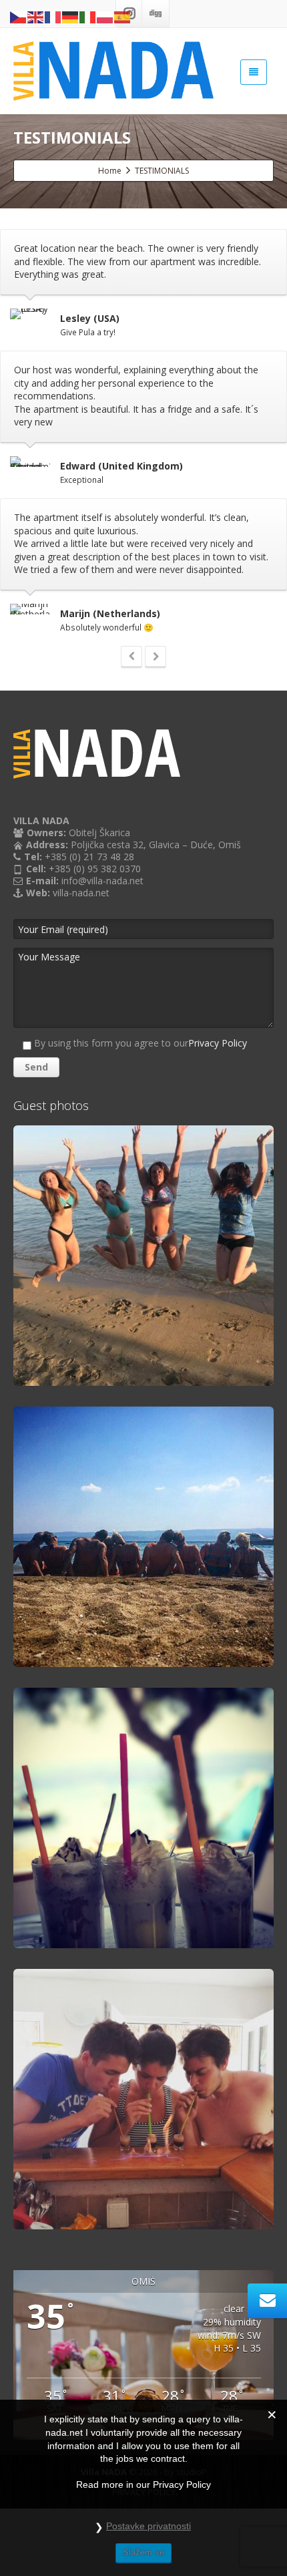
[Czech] (19, 16)
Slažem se (143, 2552)
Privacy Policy (218, 1043)
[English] (36, 16)
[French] (53, 16)
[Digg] (156, 13)
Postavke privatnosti (149, 2526)
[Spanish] (123, 16)
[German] (71, 16)
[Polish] (105, 16)
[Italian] (88, 16)
